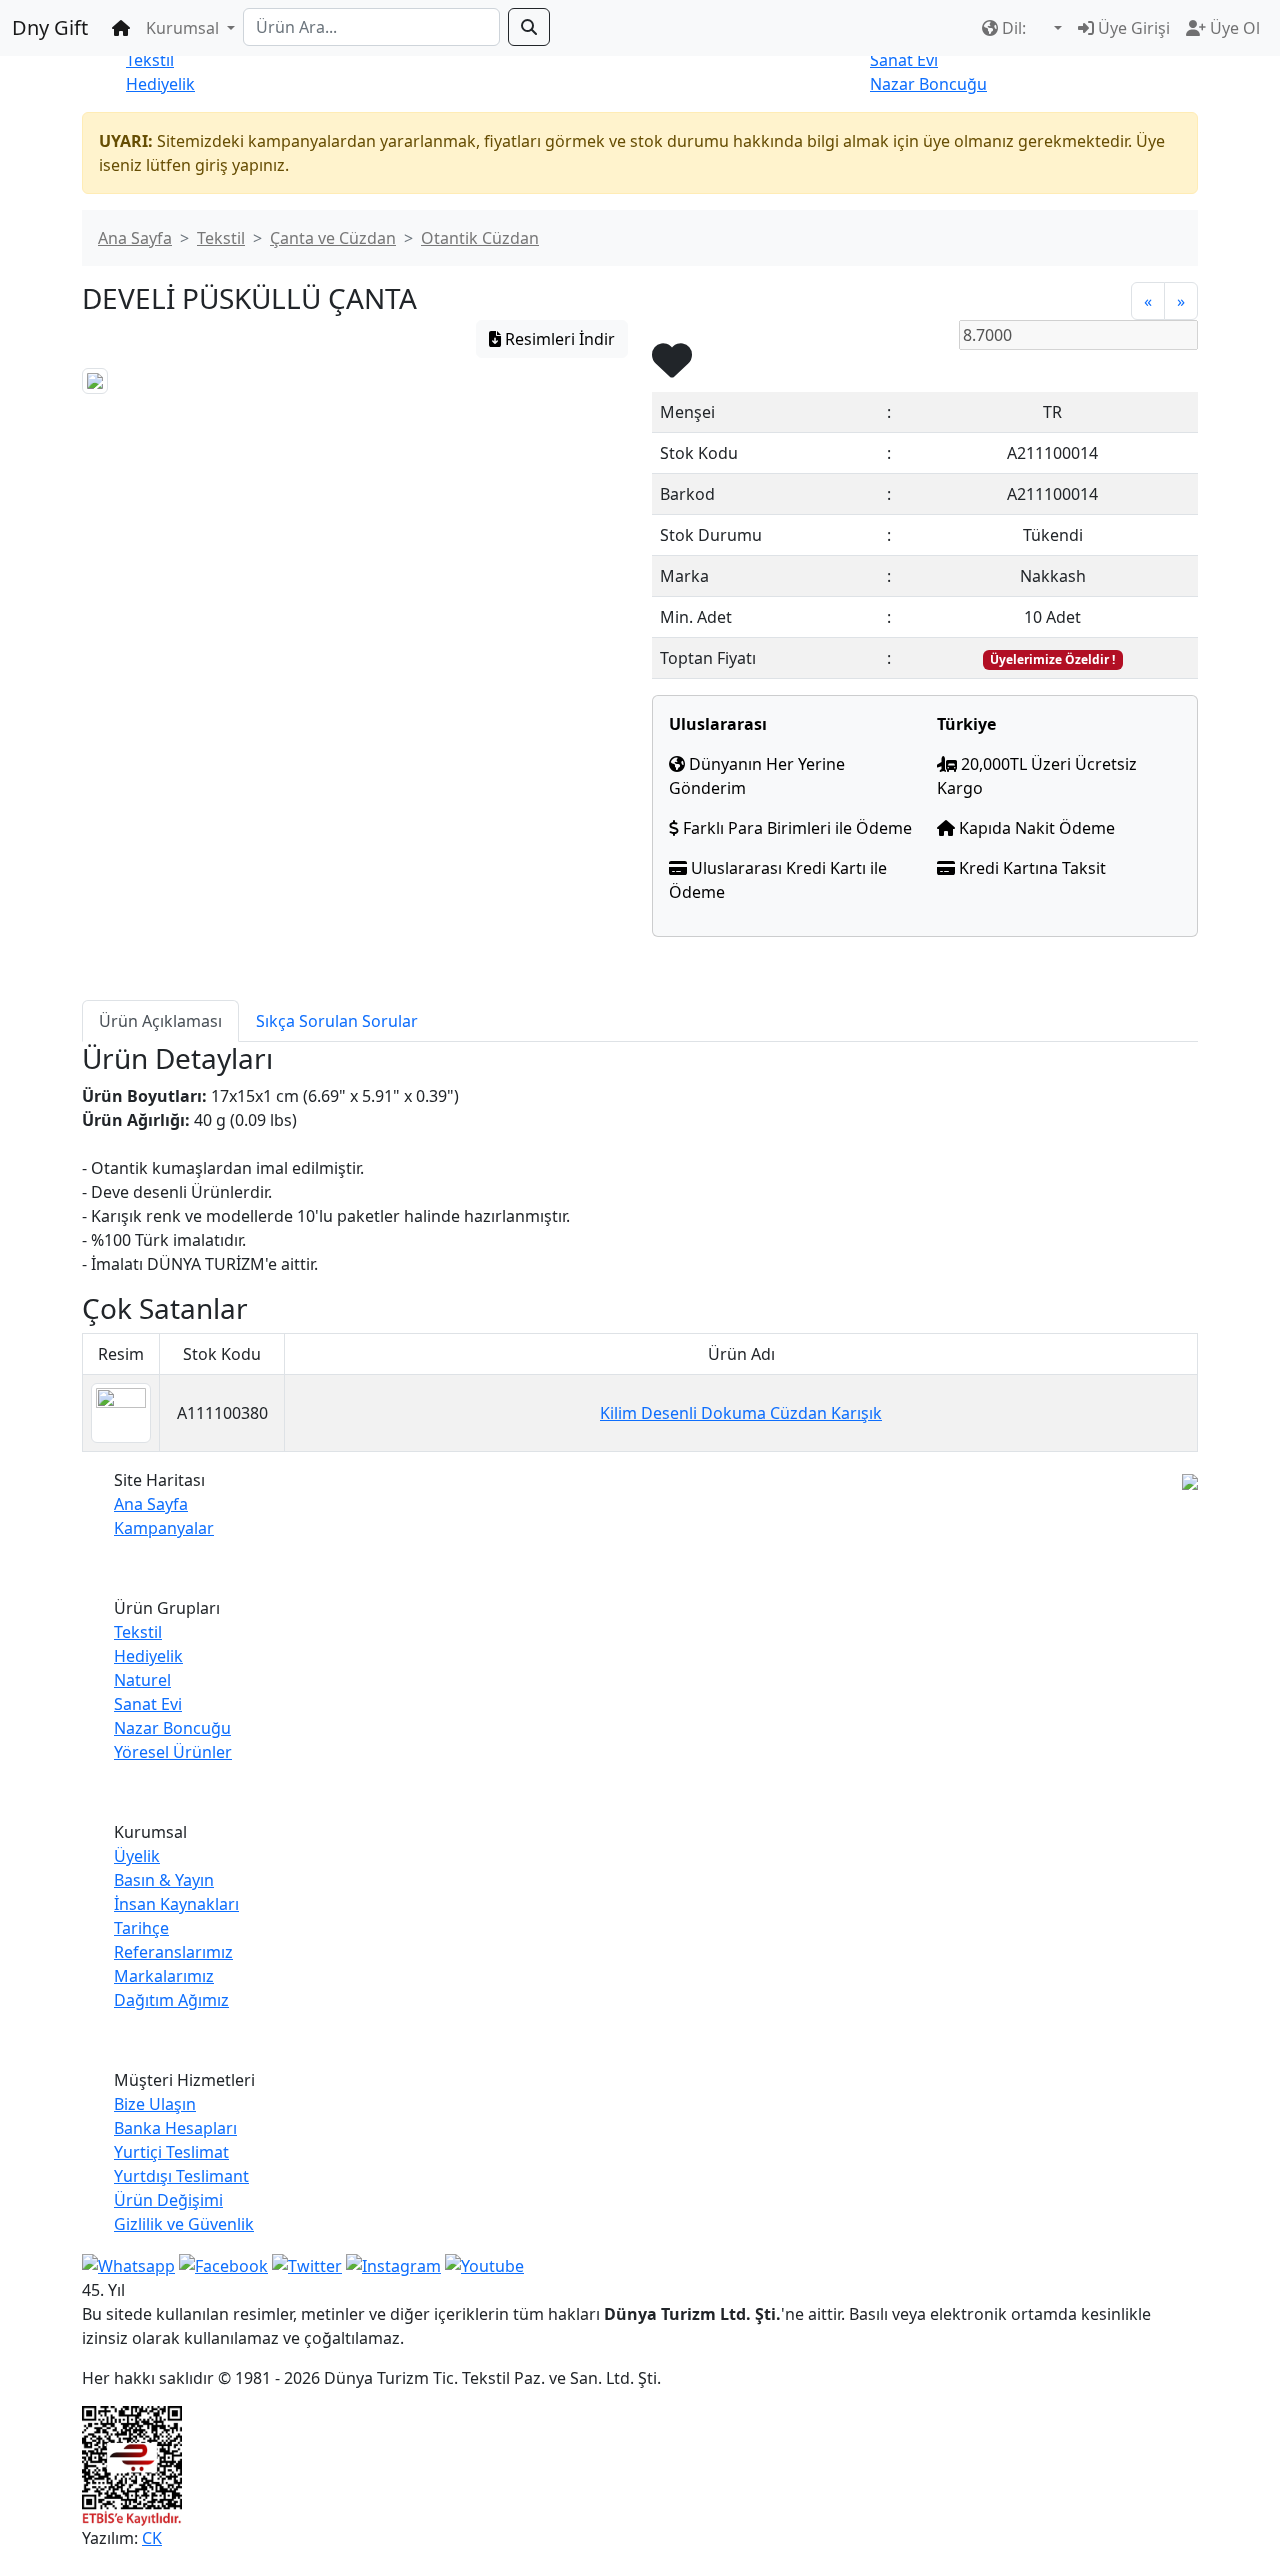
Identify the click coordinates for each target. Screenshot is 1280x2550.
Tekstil (150, 60)
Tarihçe (141, 1928)
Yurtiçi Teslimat (171, 2152)
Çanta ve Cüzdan (333, 238)
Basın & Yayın (164, 1880)
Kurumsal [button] (184, 28)
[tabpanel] (640, 1159)
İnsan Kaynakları (176, 1904)
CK (152, 2538)
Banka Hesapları (175, 2128)
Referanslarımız (173, 1952)
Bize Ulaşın (155, 2104)
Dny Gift (50, 27)
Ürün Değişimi (168, 2200)
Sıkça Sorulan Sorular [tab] (337, 1021)
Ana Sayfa (135, 238)
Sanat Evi (904, 60)
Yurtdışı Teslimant (181, 2176)
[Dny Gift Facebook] (128, 2264)
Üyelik (137, 1856)
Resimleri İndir (558, 339)
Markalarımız (164, 1976)
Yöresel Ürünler (173, 1752)
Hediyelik (160, 84)
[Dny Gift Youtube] (484, 2264)
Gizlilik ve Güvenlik (184, 2224)
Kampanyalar (164, 1528)
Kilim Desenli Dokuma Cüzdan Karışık (741, 1413)
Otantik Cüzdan (480, 238)
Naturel (142, 1680)
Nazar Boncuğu (928, 84)
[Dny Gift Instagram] (393, 2264)
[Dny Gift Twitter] (307, 2264)
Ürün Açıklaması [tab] (160, 1021)
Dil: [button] (1014, 28)
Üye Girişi (1132, 28)
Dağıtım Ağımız (171, 2000)
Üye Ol (1233, 28)
